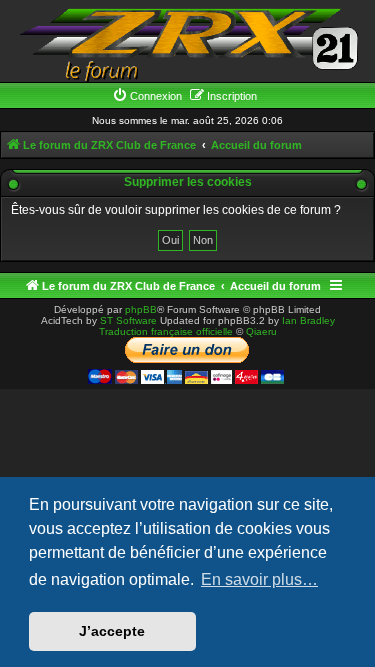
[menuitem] (147, 96)
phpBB (141, 309)
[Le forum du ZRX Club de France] (188, 43)
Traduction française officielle (166, 331)
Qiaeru (261, 331)
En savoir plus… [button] (259, 579)
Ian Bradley (308, 320)
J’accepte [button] (112, 631)
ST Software (128, 320)
